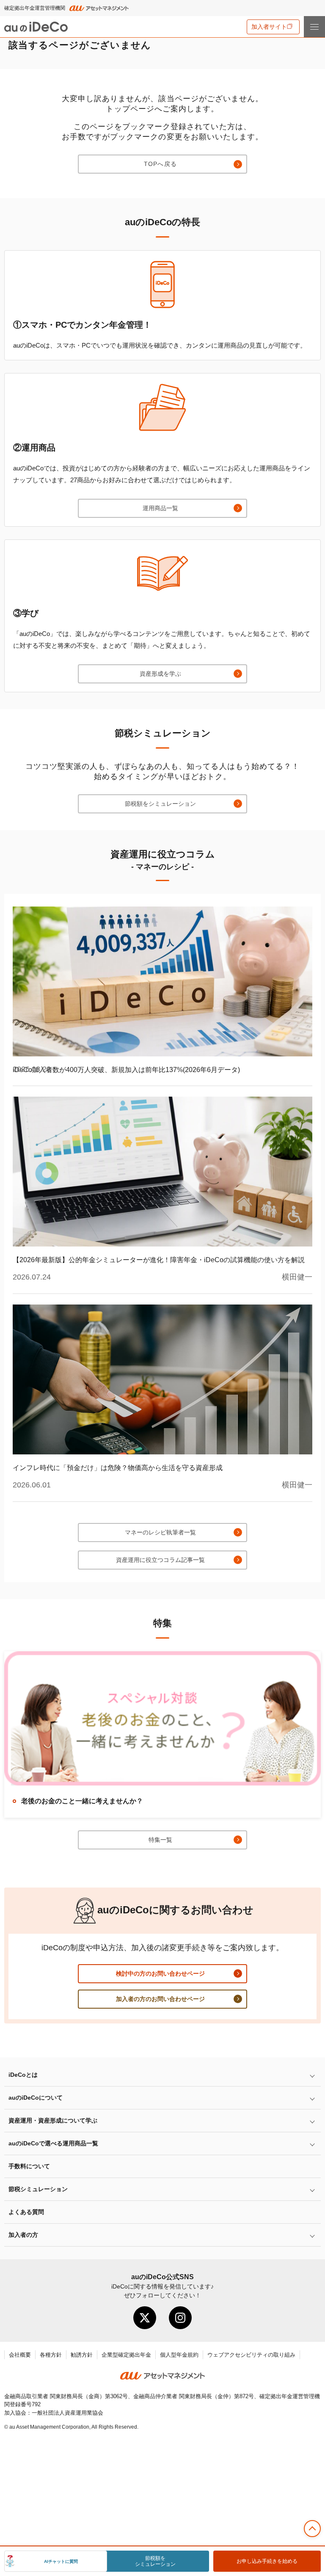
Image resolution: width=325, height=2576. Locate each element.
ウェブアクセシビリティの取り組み (251, 2355)
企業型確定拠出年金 (126, 2355)
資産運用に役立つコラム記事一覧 (160, 1560)
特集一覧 (160, 1840)
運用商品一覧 (160, 508)
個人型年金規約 (179, 2355)
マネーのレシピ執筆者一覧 (160, 1532)
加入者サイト (269, 27)
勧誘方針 (82, 2355)
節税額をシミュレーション (160, 804)
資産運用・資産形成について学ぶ (53, 2120)
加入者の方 (23, 2235)
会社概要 (20, 2355)
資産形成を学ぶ (160, 674)
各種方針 (51, 2355)
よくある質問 (26, 2212)
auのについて (36, 2098)
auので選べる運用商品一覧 (53, 2143)
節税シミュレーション (38, 2189)
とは (23, 2075)
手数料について (29, 2166)
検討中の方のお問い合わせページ (160, 1973)
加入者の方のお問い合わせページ (160, 1999)
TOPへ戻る (160, 164)
